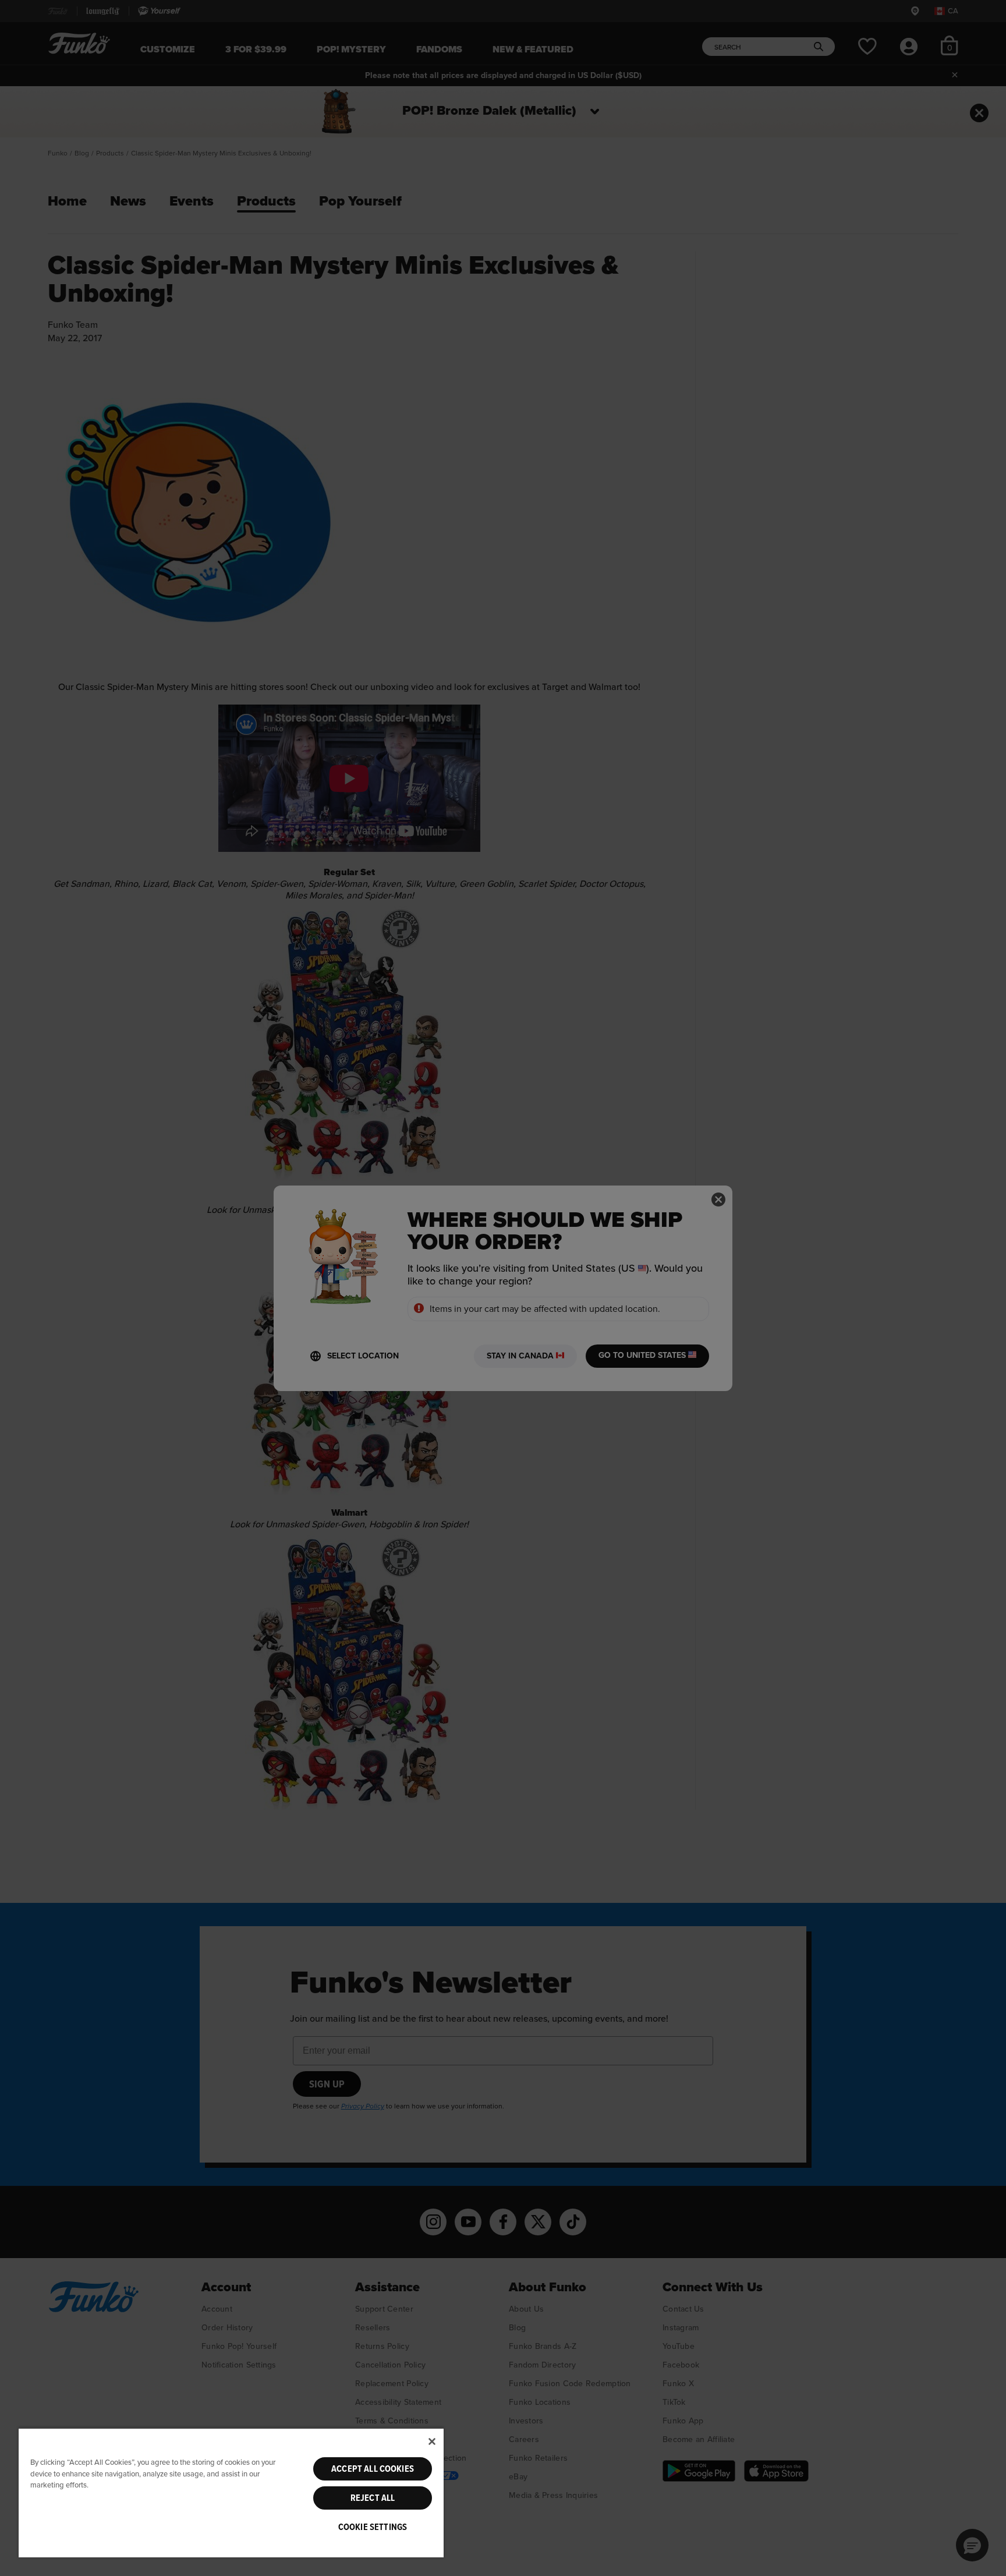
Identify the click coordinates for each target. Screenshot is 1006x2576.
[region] (231, 2492)
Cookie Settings (373, 2527)
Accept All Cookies (373, 2469)
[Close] (432, 2441)
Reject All (373, 2498)
